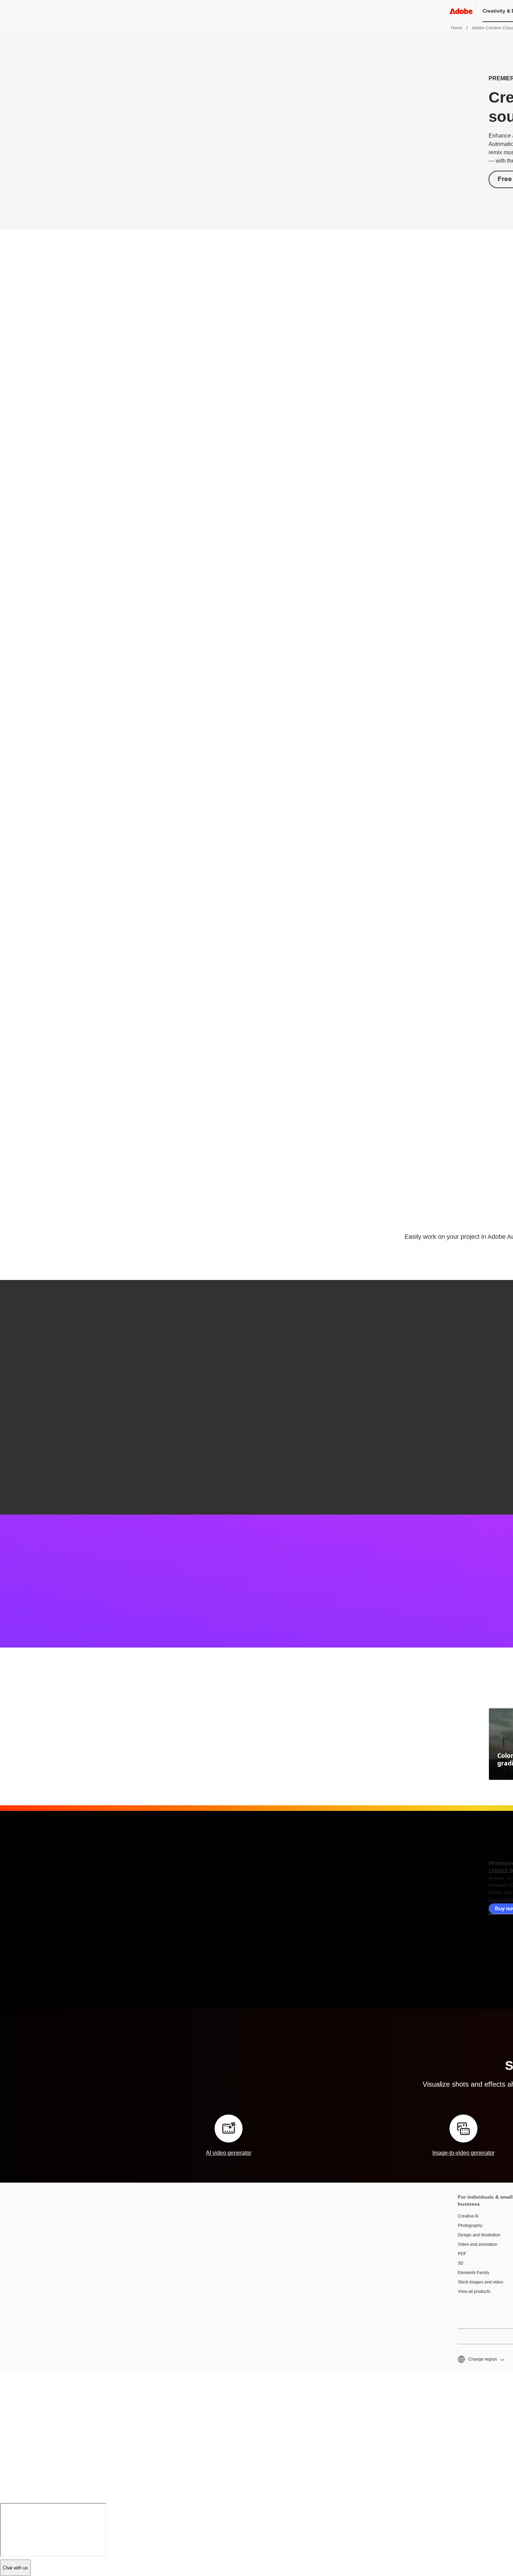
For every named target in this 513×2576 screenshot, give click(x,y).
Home (457, 28)
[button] (480, 2359)
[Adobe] (461, 11)
